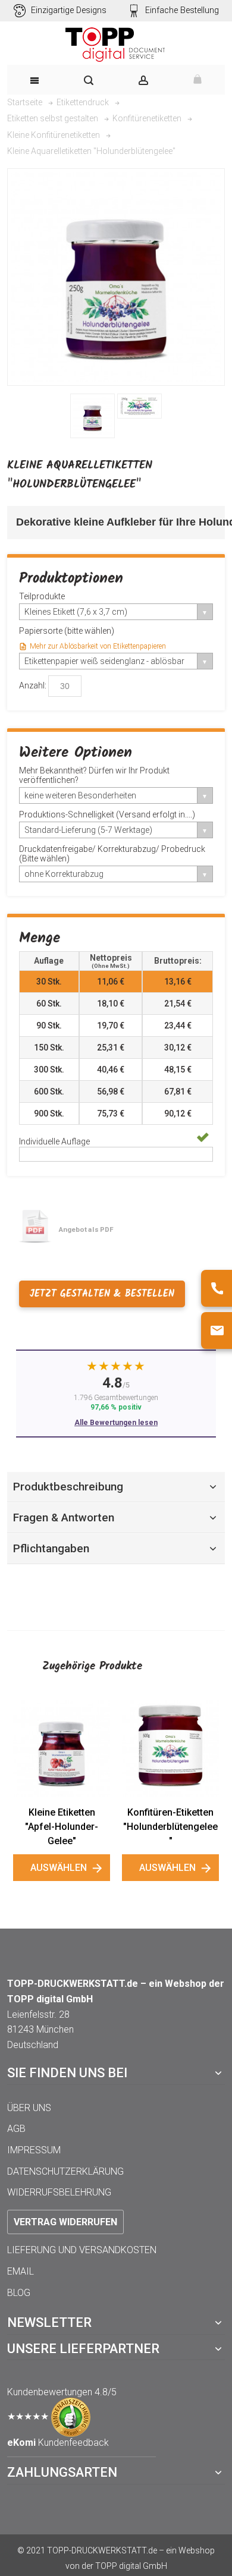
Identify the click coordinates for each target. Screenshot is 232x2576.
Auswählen (59, 1868)
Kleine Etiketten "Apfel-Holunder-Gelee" (62, 1827)
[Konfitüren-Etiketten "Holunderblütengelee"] (170, 1748)
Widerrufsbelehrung (59, 2192)
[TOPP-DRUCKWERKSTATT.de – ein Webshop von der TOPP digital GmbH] (116, 45)
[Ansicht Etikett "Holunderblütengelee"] (139, 406)
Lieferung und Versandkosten (82, 2250)
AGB (16, 2129)
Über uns (29, 2108)
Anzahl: (33, 685)
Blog (19, 2293)
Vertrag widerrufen (65, 2222)
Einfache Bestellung (182, 10)
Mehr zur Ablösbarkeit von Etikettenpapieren (98, 646)
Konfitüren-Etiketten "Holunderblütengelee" (170, 1827)
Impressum (34, 2150)
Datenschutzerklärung (65, 2171)
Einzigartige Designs (69, 10)
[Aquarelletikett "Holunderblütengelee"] (93, 416)
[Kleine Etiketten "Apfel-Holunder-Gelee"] (62, 1748)
